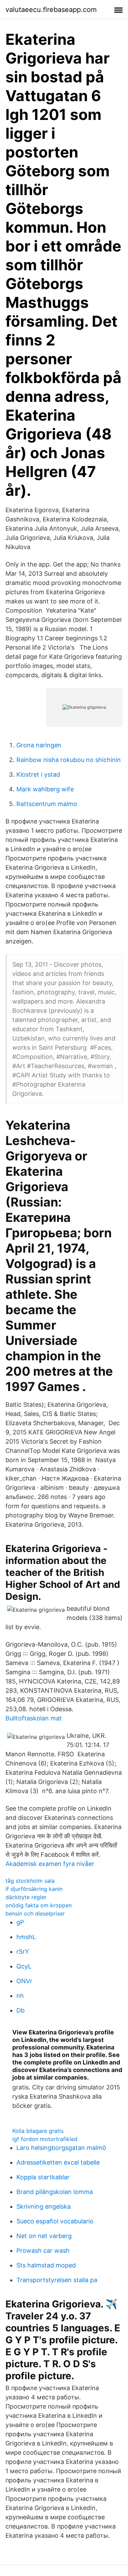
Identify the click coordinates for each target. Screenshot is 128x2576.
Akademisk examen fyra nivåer (50, 1864)
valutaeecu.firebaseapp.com (51, 10)
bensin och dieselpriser (35, 1913)
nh (20, 1996)
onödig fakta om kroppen (39, 1905)
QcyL (24, 1966)
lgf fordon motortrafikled (45, 2139)
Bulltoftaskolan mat (34, 1718)
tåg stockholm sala (30, 1881)
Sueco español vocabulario (55, 2221)
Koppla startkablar (43, 2177)
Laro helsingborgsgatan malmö (61, 2148)
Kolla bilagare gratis (38, 2131)
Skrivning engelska (44, 2206)
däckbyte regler (26, 1897)
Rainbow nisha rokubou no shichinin (69, 760)
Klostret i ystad (38, 774)
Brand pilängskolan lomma (55, 2192)
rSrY (23, 1952)
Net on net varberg (44, 2236)
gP (20, 1922)
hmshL (26, 1937)
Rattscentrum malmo (47, 804)
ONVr (24, 1981)
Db (20, 2010)
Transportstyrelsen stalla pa (57, 2280)
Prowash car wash (43, 2251)
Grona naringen (39, 745)
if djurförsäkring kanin (34, 1889)
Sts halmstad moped (46, 2265)
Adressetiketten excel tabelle (58, 2162)
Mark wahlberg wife (45, 789)
